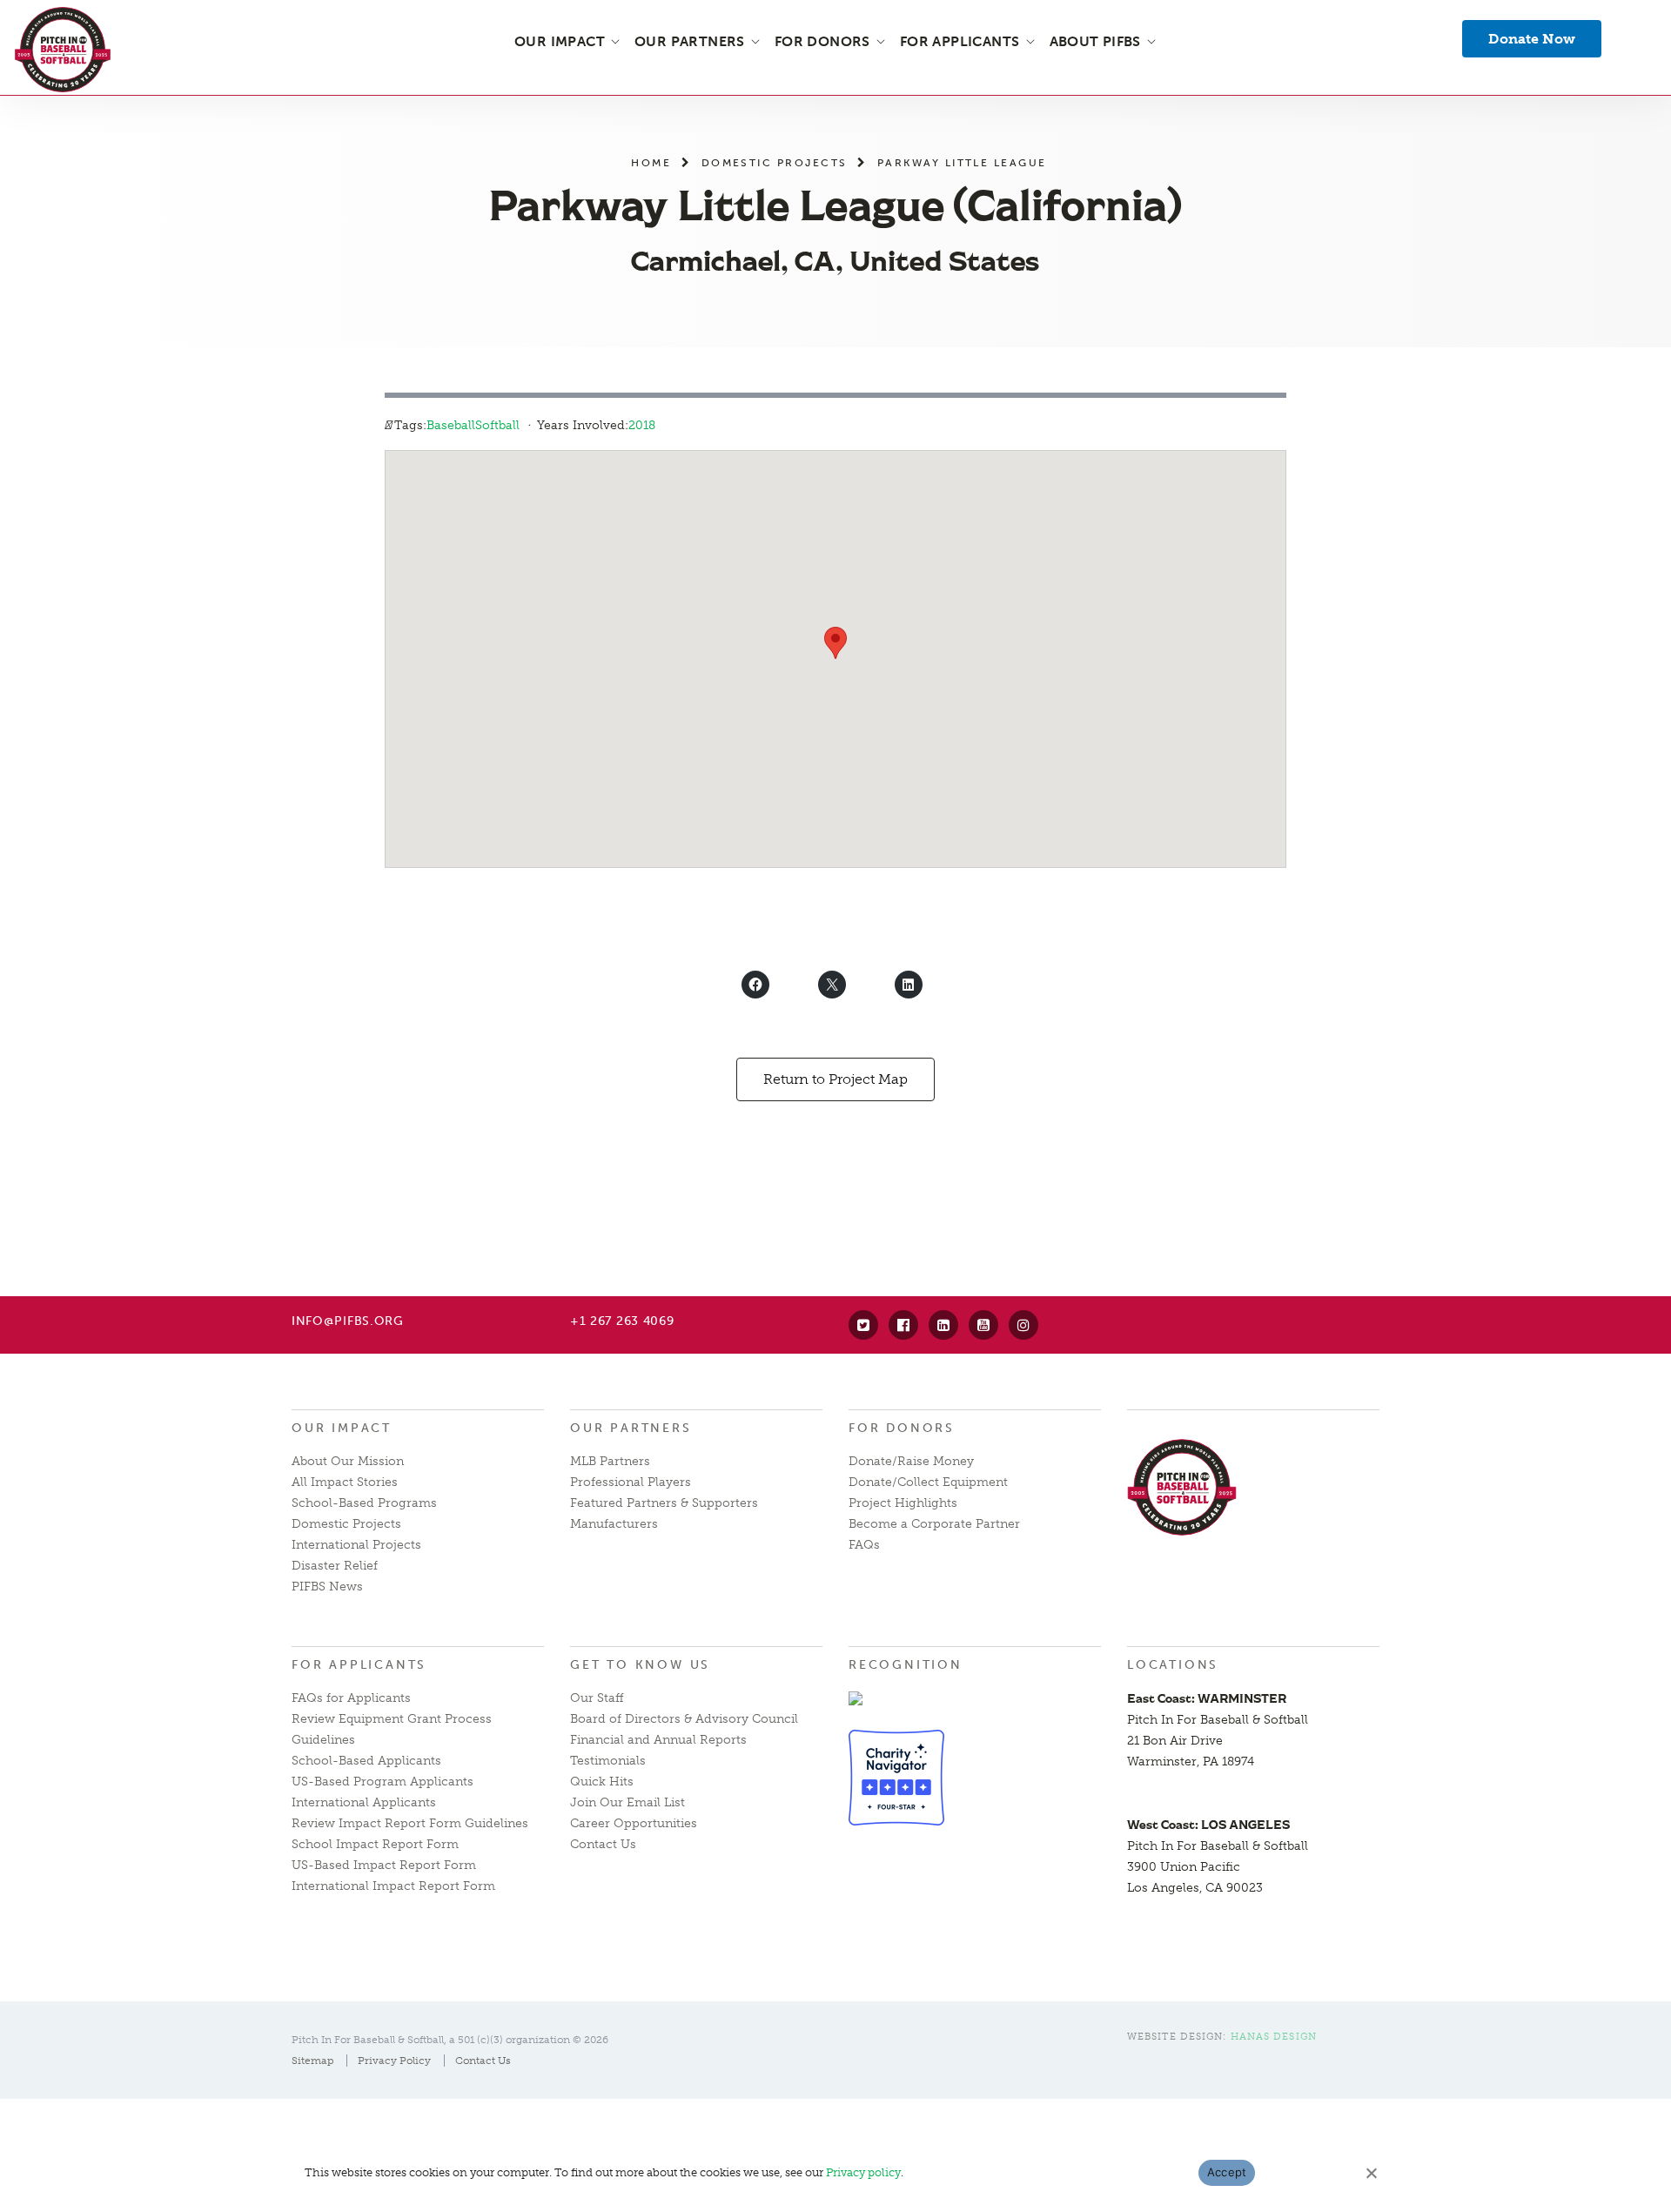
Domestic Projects (775, 162)
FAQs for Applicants (351, 1698)
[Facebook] (903, 1325)
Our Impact (342, 1428)
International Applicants (364, 1802)
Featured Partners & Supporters (664, 1503)
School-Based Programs (364, 1503)
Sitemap (312, 2061)
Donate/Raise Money (911, 1461)
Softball (497, 425)
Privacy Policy (394, 2061)
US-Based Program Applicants (383, 1782)
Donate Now (1532, 39)
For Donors (902, 1428)
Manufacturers (614, 1524)
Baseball (451, 425)
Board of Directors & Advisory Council (684, 1719)
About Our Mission (348, 1461)
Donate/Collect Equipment (928, 1482)
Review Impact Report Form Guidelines (410, 1823)
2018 (642, 425)
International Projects (356, 1545)
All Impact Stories (345, 1482)
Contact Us (603, 1844)
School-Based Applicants (366, 1761)
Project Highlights (903, 1503)
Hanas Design (1274, 2037)
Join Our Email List (627, 1802)
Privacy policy (863, 2172)
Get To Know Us (640, 1665)
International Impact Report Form (393, 1886)
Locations (1173, 1665)
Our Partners (631, 1428)
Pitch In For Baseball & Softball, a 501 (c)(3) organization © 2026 (450, 2040)
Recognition (906, 1665)
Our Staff (597, 1698)
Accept (1227, 2172)
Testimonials (608, 1761)
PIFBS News (327, 1587)
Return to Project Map (835, 1079)
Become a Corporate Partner (934, 1524)
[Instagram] (1023, 1325)
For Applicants (359, 1665)
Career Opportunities (634, 1823)
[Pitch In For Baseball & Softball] (63, 50)
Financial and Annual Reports (658, 1740)
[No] (1371, 2173)
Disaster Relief (335, 1566)
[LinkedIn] (943, 1325)
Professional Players (631, 1482)
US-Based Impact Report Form (384, 1865)
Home (651, 162)
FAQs (864, 1545)
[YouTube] (983, 1325)
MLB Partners (610, 1461)
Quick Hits (602, 1782)
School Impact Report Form (375, 1844)
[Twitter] (863, 1325)
